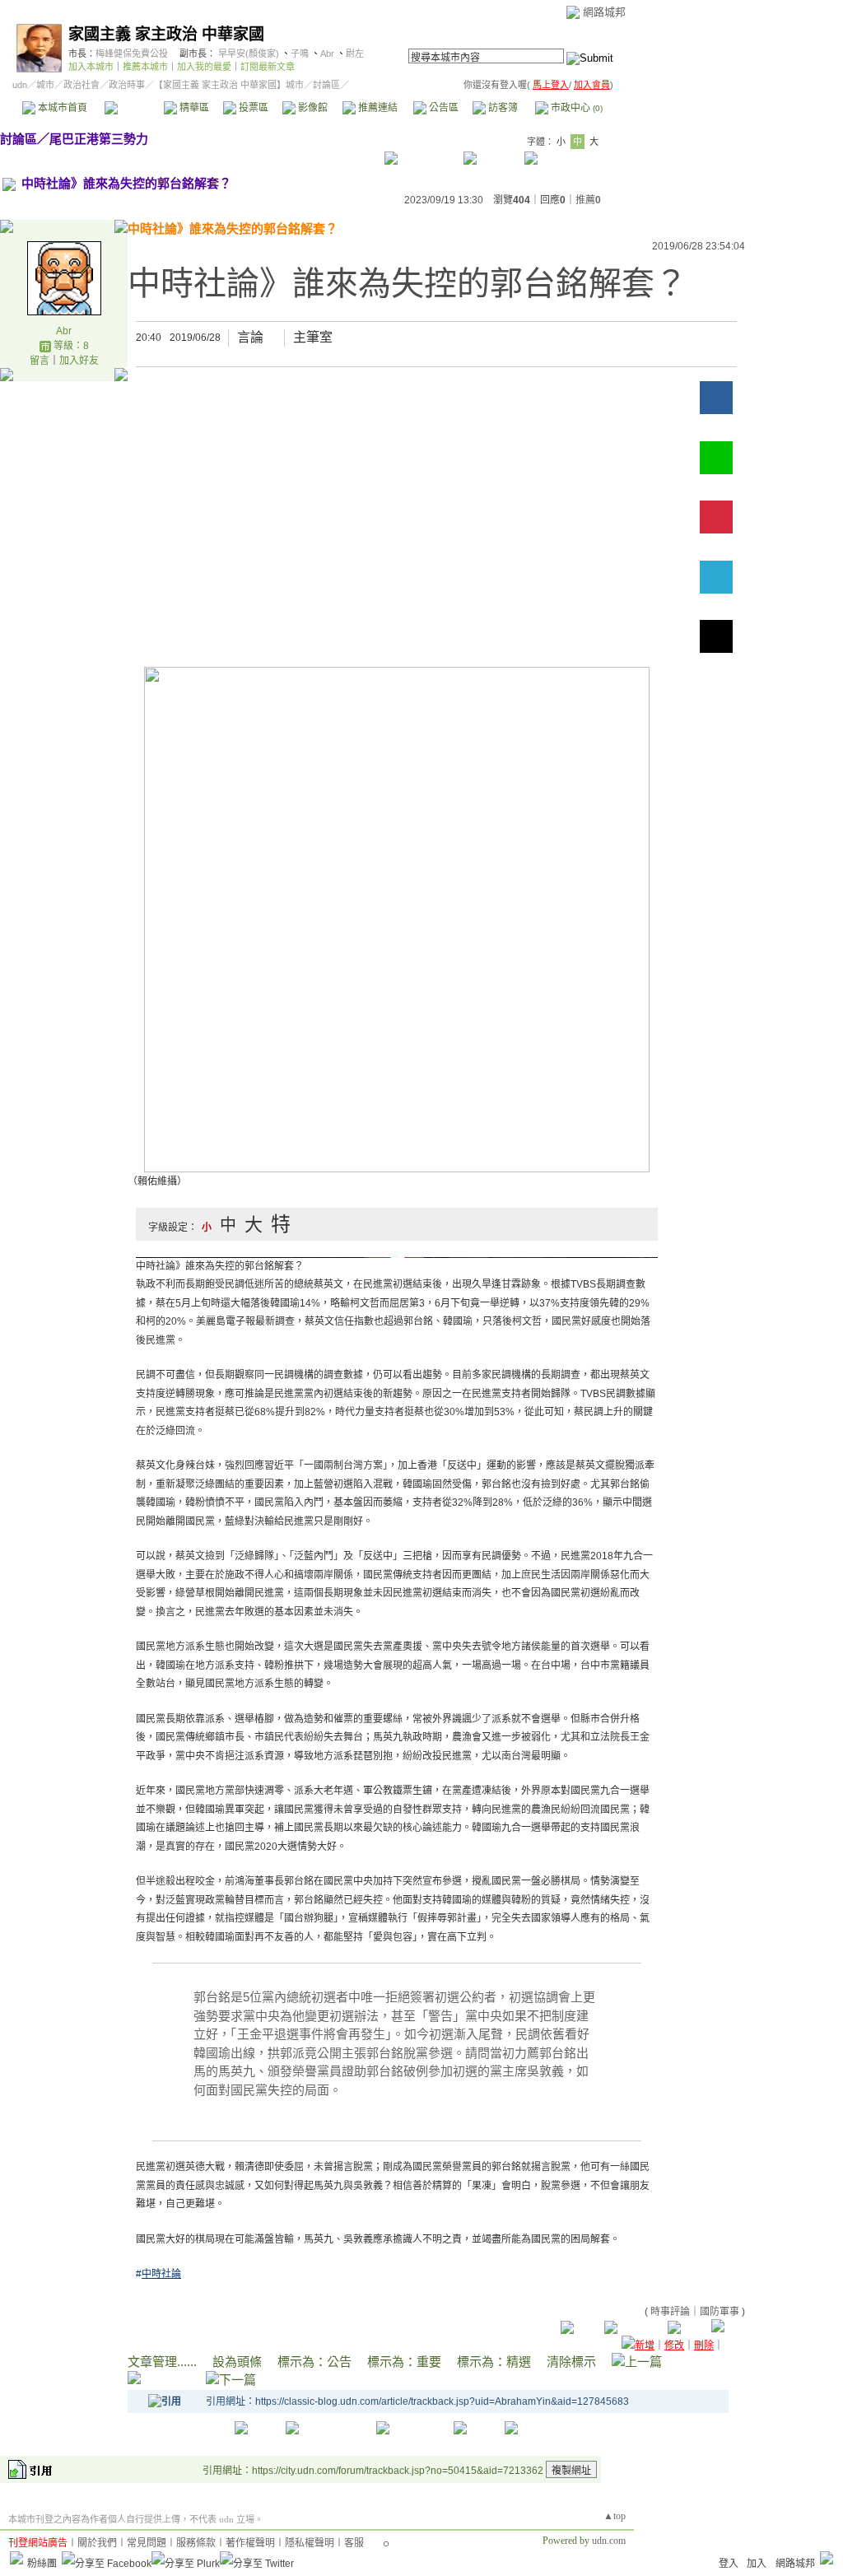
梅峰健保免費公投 (132, 54)
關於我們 (97, 2543)
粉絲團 (42, 2564)
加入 (757, 2564)
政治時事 (127, 85)
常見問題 (147, 2543)
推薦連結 (377, 108)
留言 (40, 361)
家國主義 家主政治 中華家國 (166, 34)
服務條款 (196, 2543)
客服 (354, 2543)
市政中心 (575, 108)
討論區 (134, 108)
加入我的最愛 (204, 67)
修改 (674, 2345)
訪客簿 (502, 108)
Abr (327, 54)
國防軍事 (720, 2312)
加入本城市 (91, 67)
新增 (645, 2345)
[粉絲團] (16, 2558)
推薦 (588, 200)
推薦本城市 (145, 67)
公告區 (442, 108)
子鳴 (300, 54)
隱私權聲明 (310, 2543)
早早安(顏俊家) (249, 54)
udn (20, 85)
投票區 (252, 108)
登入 (729, 2564)
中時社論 (161, 2274)
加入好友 (79, 361)
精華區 (193, 108)
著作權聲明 (250, 2543)
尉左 (355, 54)
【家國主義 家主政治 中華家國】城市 (229, 85)
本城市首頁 (61, 108)
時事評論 (670, 2312)
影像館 (312, 108)
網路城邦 (604, 12)
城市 (45, 85)
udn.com (609, 2541)
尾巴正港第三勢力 (99, 139)
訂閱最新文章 (268, 67)
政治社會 (82, 85)
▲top (615, 2516)
